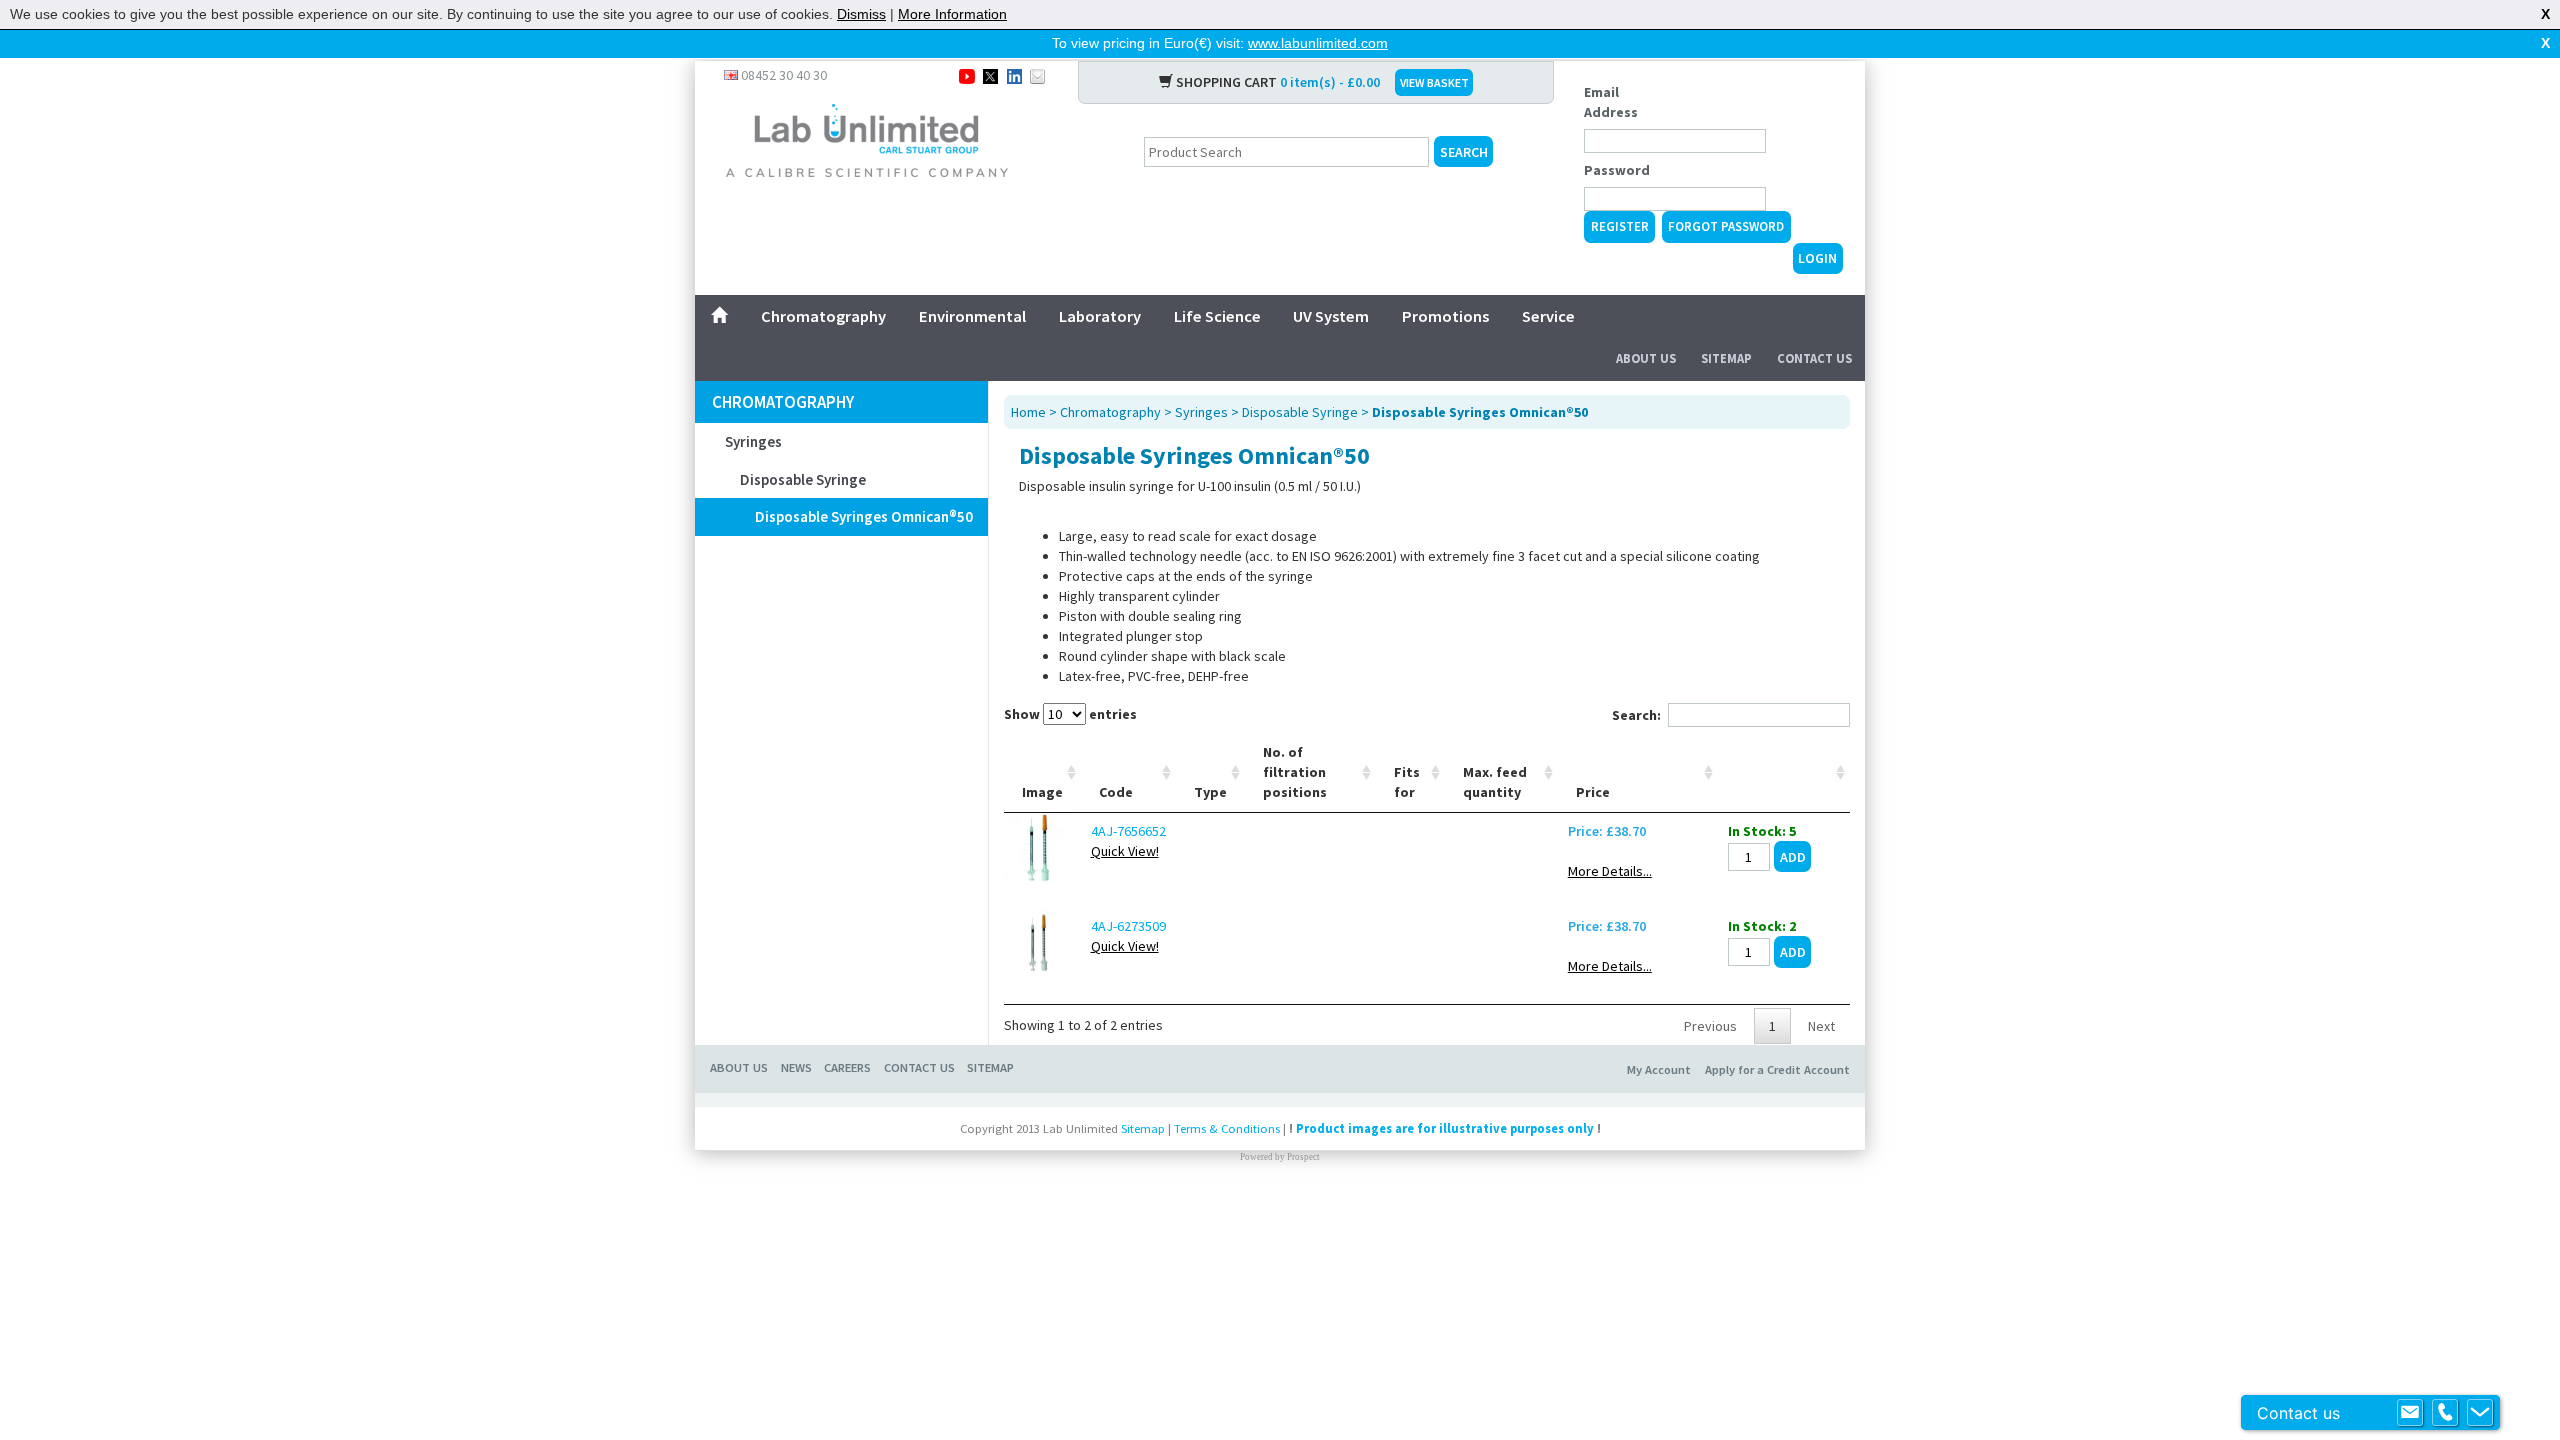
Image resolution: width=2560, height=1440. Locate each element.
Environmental (972, 316)
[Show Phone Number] (2445, 1413)
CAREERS (847, 1067)
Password (1617, 170)
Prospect (1303, 1157)
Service (1548, 316)
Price (1593, 792)
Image (1042, 792)
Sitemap (1726, 358)
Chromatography (823, 316)
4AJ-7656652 (1128, 831)
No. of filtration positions (1295, 772)
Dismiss (861, 14)
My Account (1659, 1069)
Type (1210, 792)
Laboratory (1100, 316)
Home (1028, 412)
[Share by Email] (1037, 75)
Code (1116, 792)
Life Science (1217, 316)
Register (1620, 226)
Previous (1710, 1026)
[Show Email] (2410, 1413)
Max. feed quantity (1495, 782)
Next (1821, 1026)
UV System (1331, 316)
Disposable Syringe (803, 479)
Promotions (1445, 316)
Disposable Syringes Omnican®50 (864, 516)
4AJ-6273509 (1128, 926)
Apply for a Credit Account (1777, 1069)
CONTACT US (919, 1067)
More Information (952, 14)
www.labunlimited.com (1318, 43)
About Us (1646, 358)
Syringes (753, 441)
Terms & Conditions (1227, 1128)
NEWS (796, 1067)
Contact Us (1814, 358)
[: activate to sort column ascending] (1784, 772)
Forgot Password (1726, 226)
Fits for (1407, 782)
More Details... (1610, 871)
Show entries (1070, 714)
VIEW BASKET (1434, 82)
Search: (1636, 715)
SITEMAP (990, 1067)
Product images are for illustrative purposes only (1445, 1128)
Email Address (1611, 102)
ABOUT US (739, 1067)
